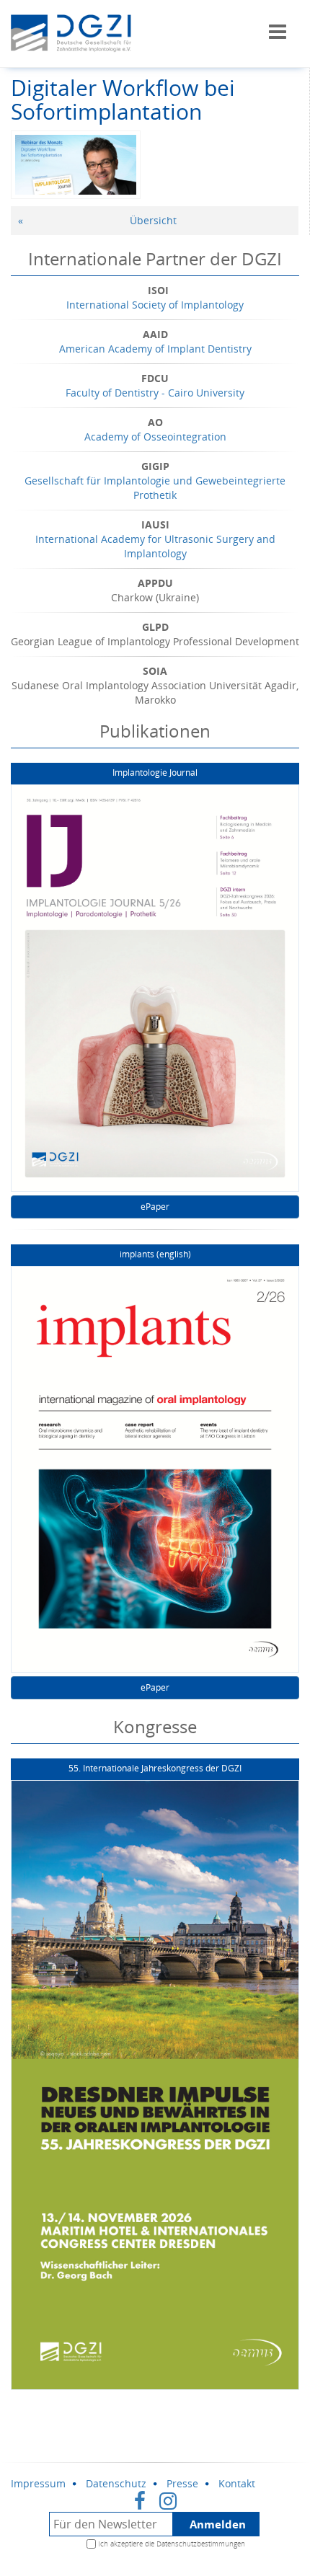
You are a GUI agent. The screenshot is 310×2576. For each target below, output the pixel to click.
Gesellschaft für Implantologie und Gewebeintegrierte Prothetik (155, 488)
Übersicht (153, 220)
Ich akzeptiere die (172, 2544)
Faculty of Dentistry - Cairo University (155, 393)
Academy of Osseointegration (155, 437)
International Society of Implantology (155, 305)
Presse (182, 2483)
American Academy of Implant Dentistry (155, 349)
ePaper (155, 1207)
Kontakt (237, 2483)
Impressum (38, 2483)
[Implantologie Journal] (155, 988)
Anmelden (218, 2524)
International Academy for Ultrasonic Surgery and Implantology (155, 546)
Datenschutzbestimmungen (201, 2544)
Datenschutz (116, 2483)
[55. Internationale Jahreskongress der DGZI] (155, 2085)
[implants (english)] (155, 1470)
